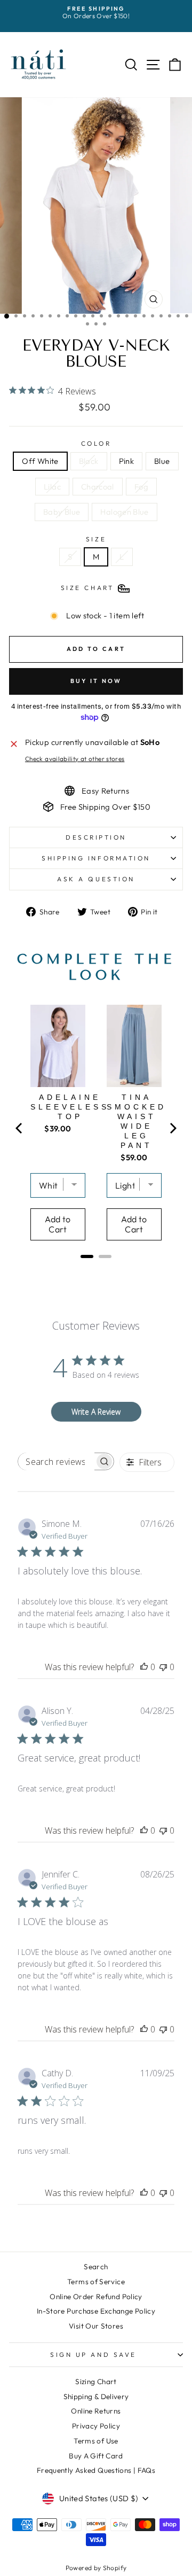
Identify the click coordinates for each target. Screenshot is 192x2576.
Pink (126, 461)
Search (96, 2267)
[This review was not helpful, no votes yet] (163, 1667)
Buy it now (96, 681)
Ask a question (96, 879)
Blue (162, 461)
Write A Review (96, 1412)
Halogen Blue (124, 512)
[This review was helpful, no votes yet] (144, 1667)
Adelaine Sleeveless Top (70, 1107)
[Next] (172, 1128)
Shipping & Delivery (96, 2396)
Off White (40, 461)
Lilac (52, 487)
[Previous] (20, 1128)
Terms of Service (96, 2282)
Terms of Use (96, 2441)
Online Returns (96, 2411)
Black (89, 461)
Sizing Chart (96, 2381)
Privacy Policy (96, 2426)
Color (96, 444)
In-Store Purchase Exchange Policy (96, 2311)
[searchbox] (56, 1461)
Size (96, 539)
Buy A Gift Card (96, 2456)
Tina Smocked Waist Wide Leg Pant (137, 1121)
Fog (141, 487)
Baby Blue (62, 512)
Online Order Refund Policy (96, 2296)
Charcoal (98, 487)
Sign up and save (93, 2354)
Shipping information (96, 858)
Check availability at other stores (75, 759)
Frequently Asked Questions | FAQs (96, 2470)
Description (96, 837)
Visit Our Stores (96, 2326)
